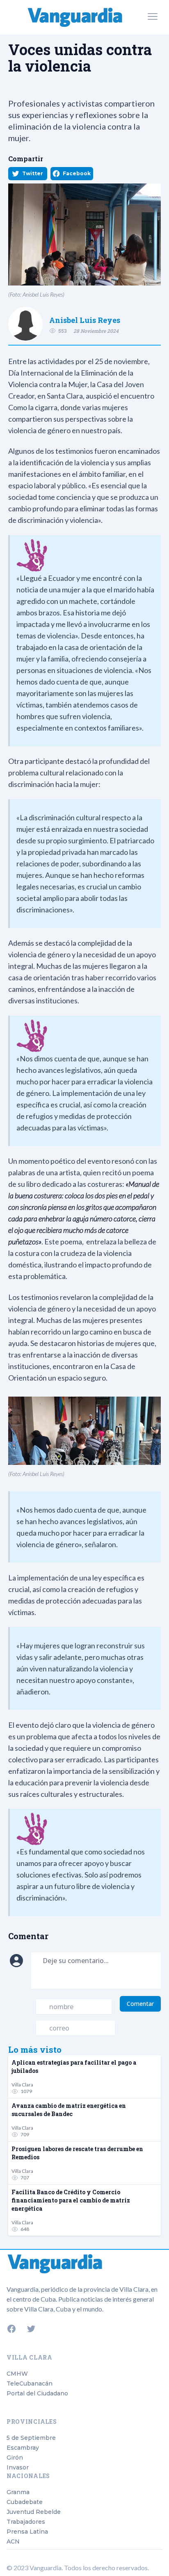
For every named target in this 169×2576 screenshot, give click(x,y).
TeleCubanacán (30, 2383)
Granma (18, 2492)
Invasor (18, 2467)
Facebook (77, 173)
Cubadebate (25, 2502)
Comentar (140, 2004)
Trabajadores (26, 2522)
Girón (15, 2458)
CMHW (17, 2374)
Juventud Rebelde (34, 2512)
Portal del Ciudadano (37, 2393)
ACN (13, 2541)
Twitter (33, 173)
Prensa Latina (27, 2532)
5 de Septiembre (31, 2438)
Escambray (23, 2448)
